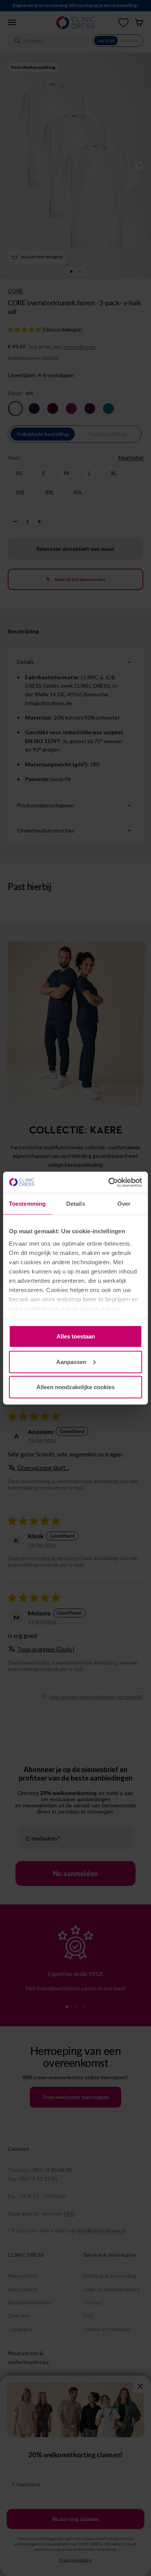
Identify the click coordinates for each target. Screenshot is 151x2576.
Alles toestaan (76, 1336)
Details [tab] (76, 1204)
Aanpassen (71, 1362)
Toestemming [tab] (27, 1204)
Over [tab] (124, 1204)
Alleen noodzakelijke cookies (75, 1387)
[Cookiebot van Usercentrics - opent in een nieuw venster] (109, 1182)
